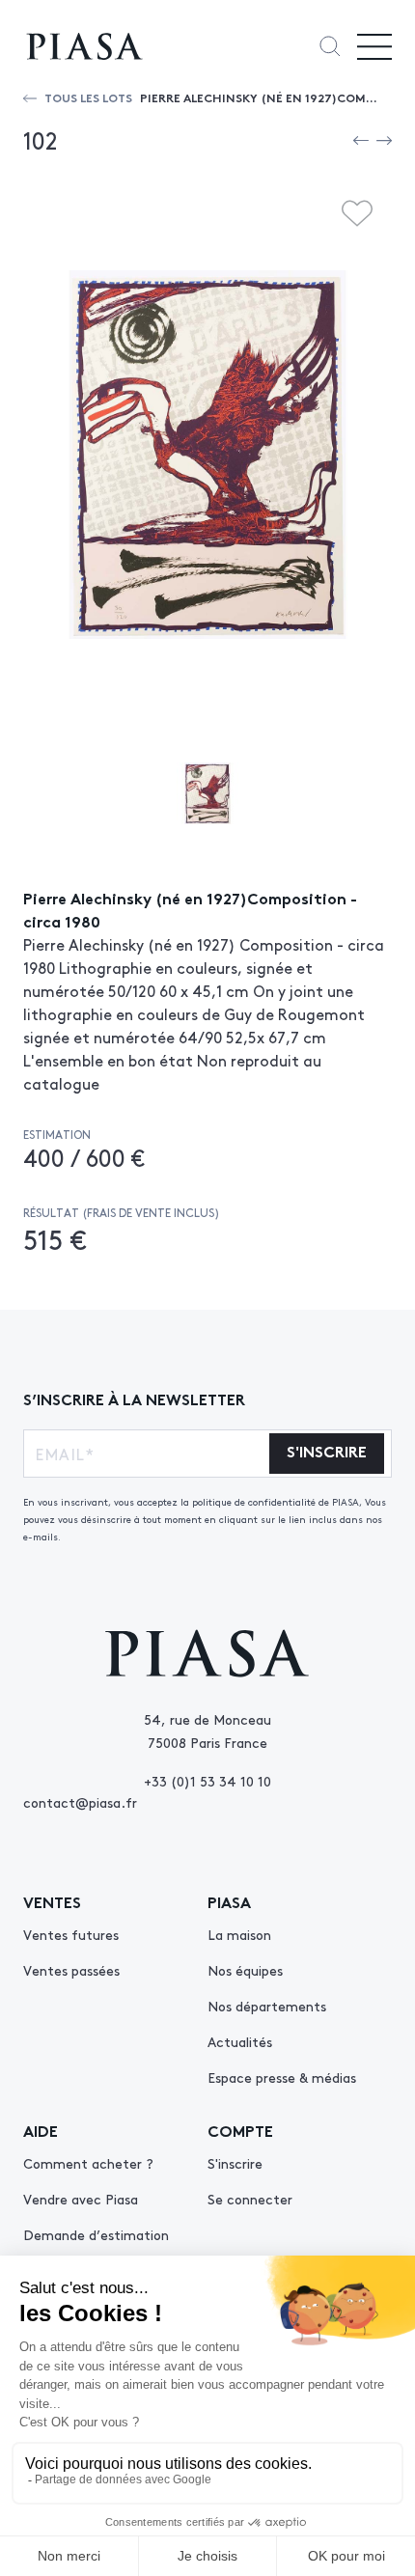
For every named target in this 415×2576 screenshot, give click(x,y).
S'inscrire (235, 2163)
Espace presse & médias (282, 2077)
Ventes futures (71, 1934)
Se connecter (250, 2199)
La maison (239, 1934)
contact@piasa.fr (80, 1802)
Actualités (240, 2041)
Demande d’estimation (96, 2234)
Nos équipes (245, 1970)
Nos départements (267, 2006)
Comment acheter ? (88, 2163)
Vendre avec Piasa (81, 2199)
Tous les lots (88, 97)
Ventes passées (71, 1970)
